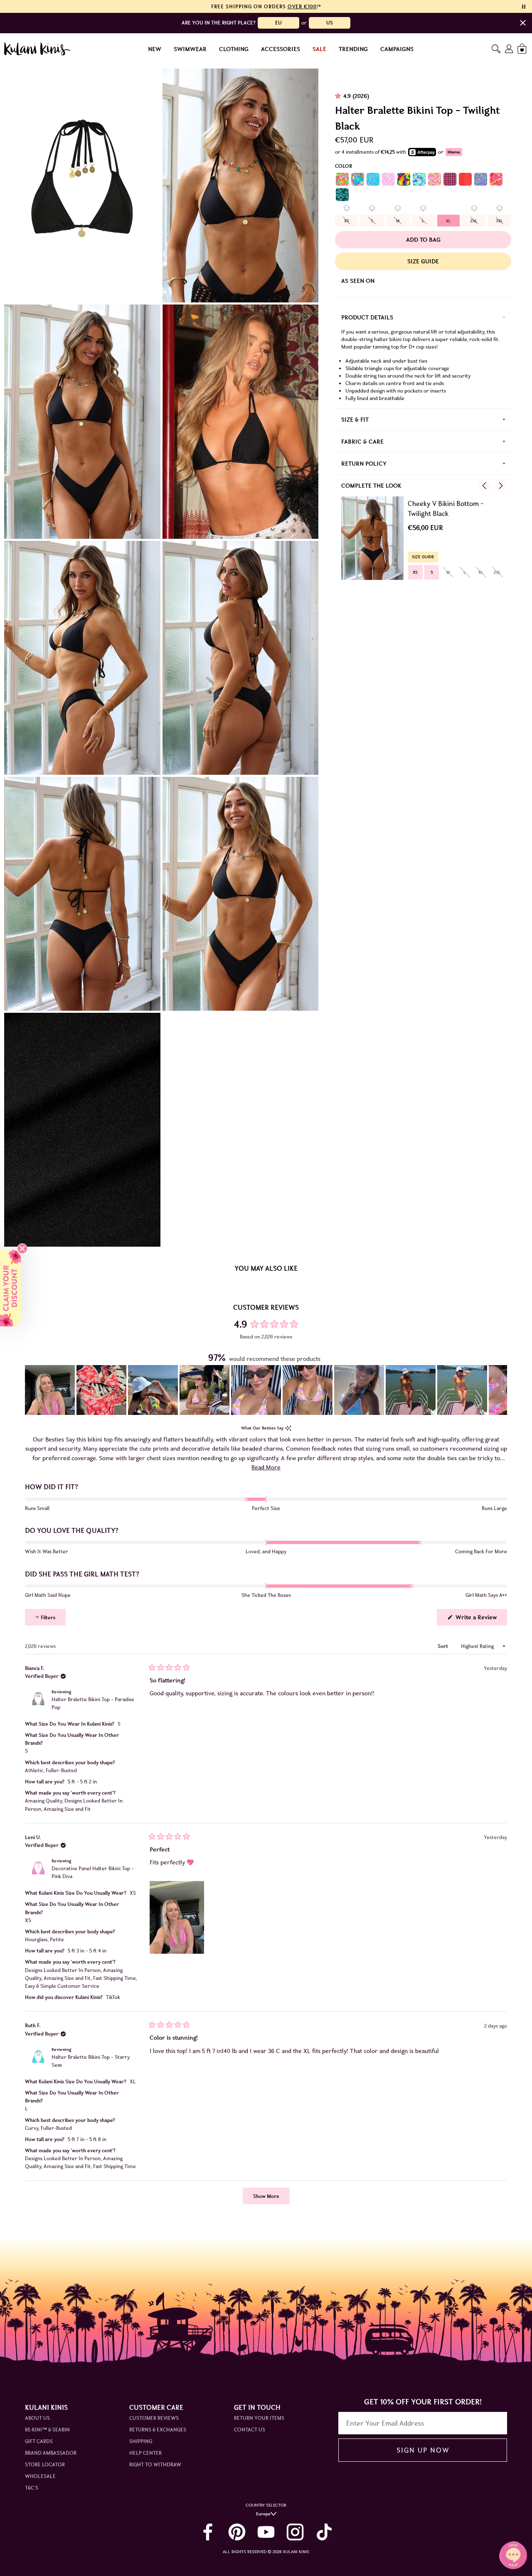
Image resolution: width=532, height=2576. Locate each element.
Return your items (259, 2418)
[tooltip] (288, 1428)
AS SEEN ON (358, 281)
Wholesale (40, 2476)
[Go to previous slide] (484, 486)
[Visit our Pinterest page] (237, 2532)
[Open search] (496, 49)
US (330, 23)
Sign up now (423, 2450)
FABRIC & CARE (362, 442)
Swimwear (190, 49)
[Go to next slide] (501, 486)
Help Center (145, 2453)
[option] (347, 221)
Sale (319, 49)
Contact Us (250, 2430)
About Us (37, 2418)
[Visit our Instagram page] (295, 2532)
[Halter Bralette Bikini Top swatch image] (342, 179)
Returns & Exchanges (158, 2430)
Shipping (141, 2441)
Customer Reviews (154, 2418)
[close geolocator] (523, 23)
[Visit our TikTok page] (324, 2532)
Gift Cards (39, 2441)
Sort (443, 1646)
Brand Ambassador (51, 2453)
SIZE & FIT (355, 420)
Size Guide (423, 261)
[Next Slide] (500, 1390)
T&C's (32, 2488)
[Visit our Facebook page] (208, 2532)
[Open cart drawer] (523, 49)
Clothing (234, 49)
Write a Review (480, 1619)
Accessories (281, 49)
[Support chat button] (513, 2555)
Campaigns (397, 49)
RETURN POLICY (364, 464)
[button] (50, 1390)
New (155, 49)
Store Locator (45, 2464)
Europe (263, 2514)
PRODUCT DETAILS (367, 317)
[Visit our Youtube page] (266, 2532)
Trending (353, 49)
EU (278, 23)
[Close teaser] (22, 1249)
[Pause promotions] (524, 7)
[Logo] (37, 49)
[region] (266, 1390)
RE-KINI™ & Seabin (47, 2430)
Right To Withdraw (155, 2464)
